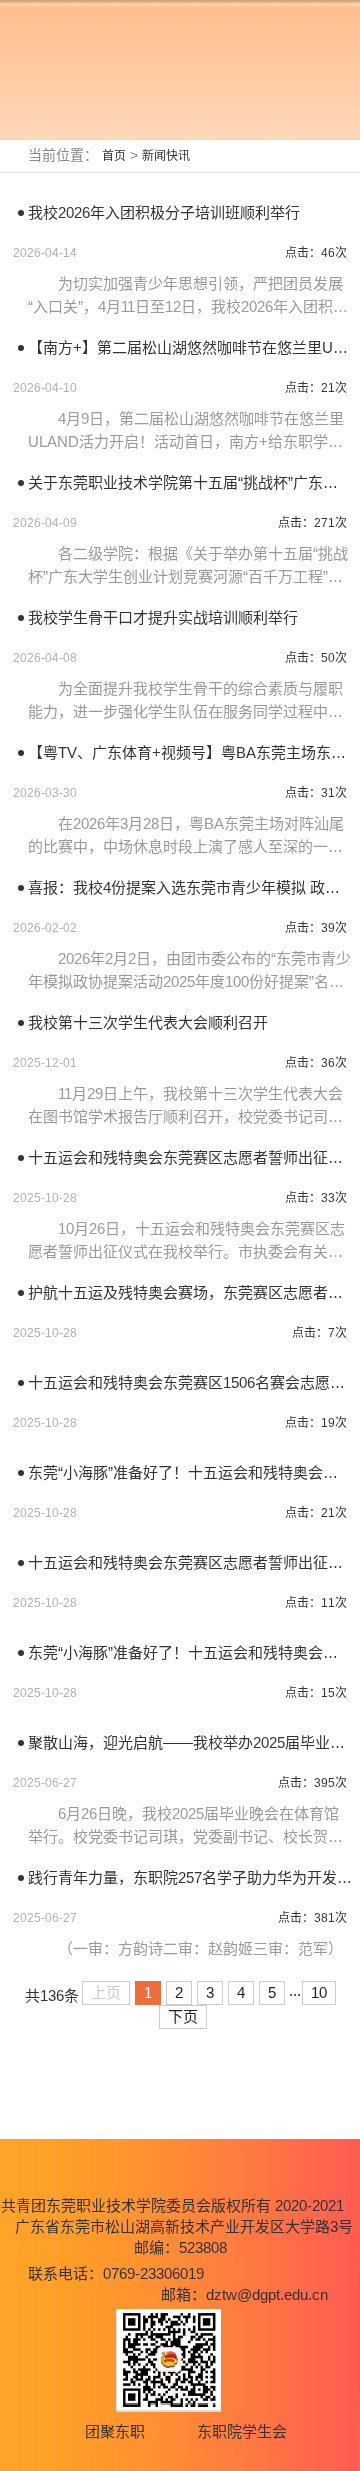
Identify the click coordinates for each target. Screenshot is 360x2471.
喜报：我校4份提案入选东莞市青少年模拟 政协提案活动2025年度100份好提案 (190, 887)
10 (319, 1992)
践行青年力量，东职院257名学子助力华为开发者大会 (190, 1877)
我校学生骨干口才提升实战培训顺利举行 (163, 617)
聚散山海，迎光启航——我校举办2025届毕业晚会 (190, 1742)
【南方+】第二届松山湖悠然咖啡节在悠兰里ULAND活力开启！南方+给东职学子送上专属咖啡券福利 (190, 347)
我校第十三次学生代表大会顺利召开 (148, 1022)
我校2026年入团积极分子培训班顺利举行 (164, 212)
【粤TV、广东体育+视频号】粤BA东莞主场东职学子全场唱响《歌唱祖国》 (190, 752)
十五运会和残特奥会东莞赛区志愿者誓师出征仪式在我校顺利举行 (190, 1157)
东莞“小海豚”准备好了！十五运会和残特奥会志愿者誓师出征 (190, 1472)
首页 (114, 156)
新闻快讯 (166, 156)
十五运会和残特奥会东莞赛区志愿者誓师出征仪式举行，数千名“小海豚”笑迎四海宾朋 (190, 1562)
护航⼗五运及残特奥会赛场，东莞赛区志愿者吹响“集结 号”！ (190, 1292)
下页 (183, 2016)
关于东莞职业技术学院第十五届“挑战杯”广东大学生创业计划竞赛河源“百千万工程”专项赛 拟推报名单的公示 (190, 482)
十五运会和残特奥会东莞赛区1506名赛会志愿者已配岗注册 (190, 1382)
